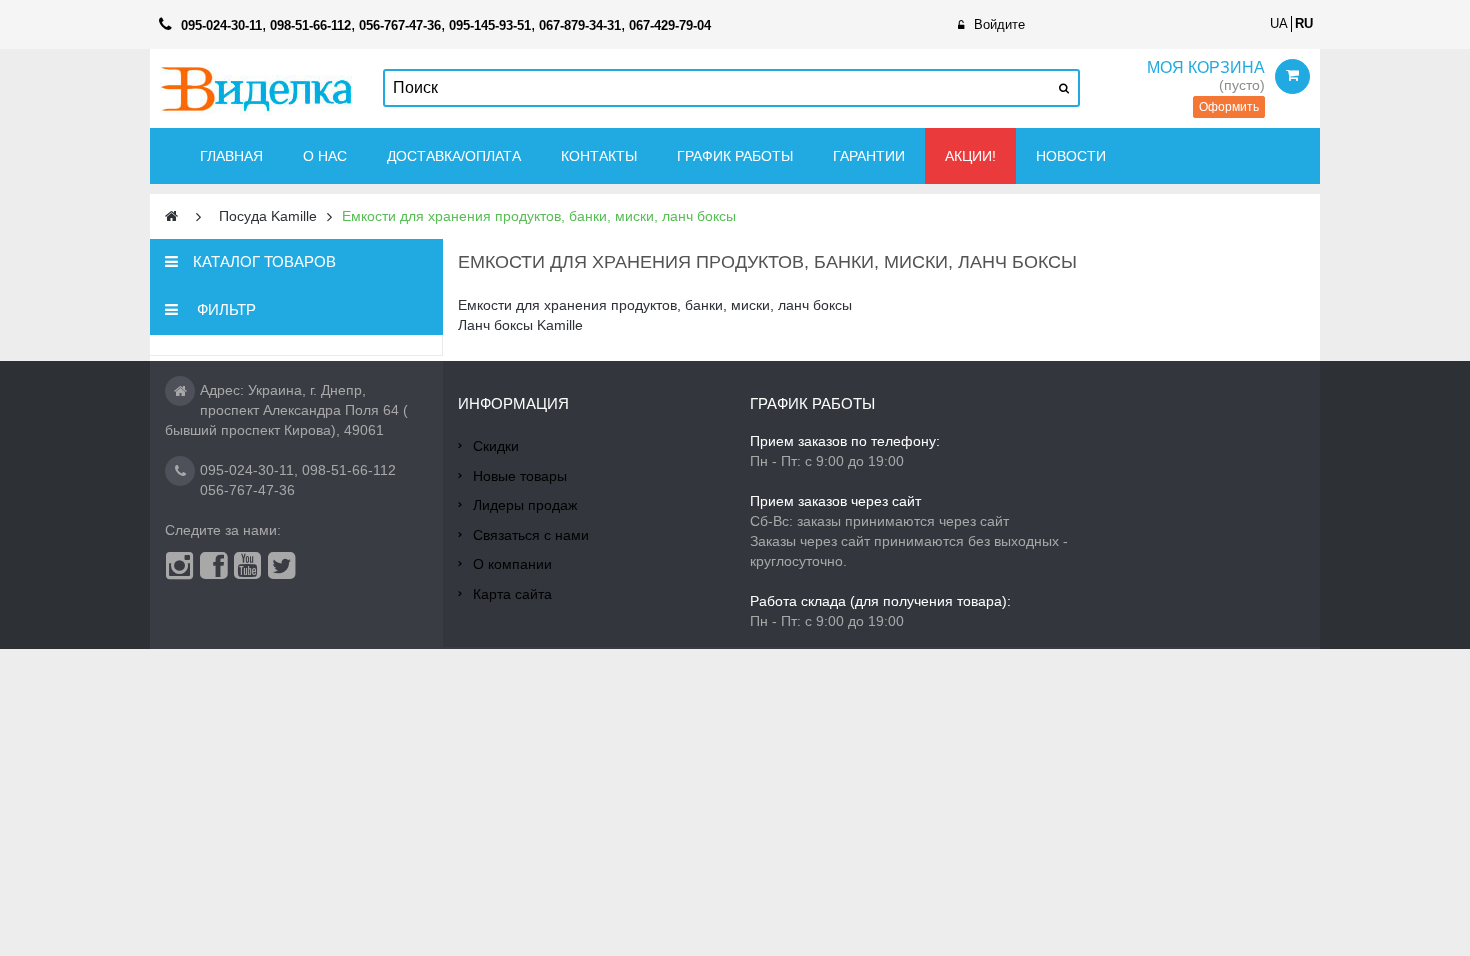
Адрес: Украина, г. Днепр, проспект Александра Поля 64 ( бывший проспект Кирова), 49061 (286, 410)
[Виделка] (256, 88)
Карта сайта (512, 594)
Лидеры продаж (525, 505)
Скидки (496, 446)
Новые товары (520, 476)
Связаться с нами (531, 535)
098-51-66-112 (349, 470)
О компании (512, 564)
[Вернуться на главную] (171, 216)
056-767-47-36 (247, 490)
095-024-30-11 (247, 470)
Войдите (999, 24)
